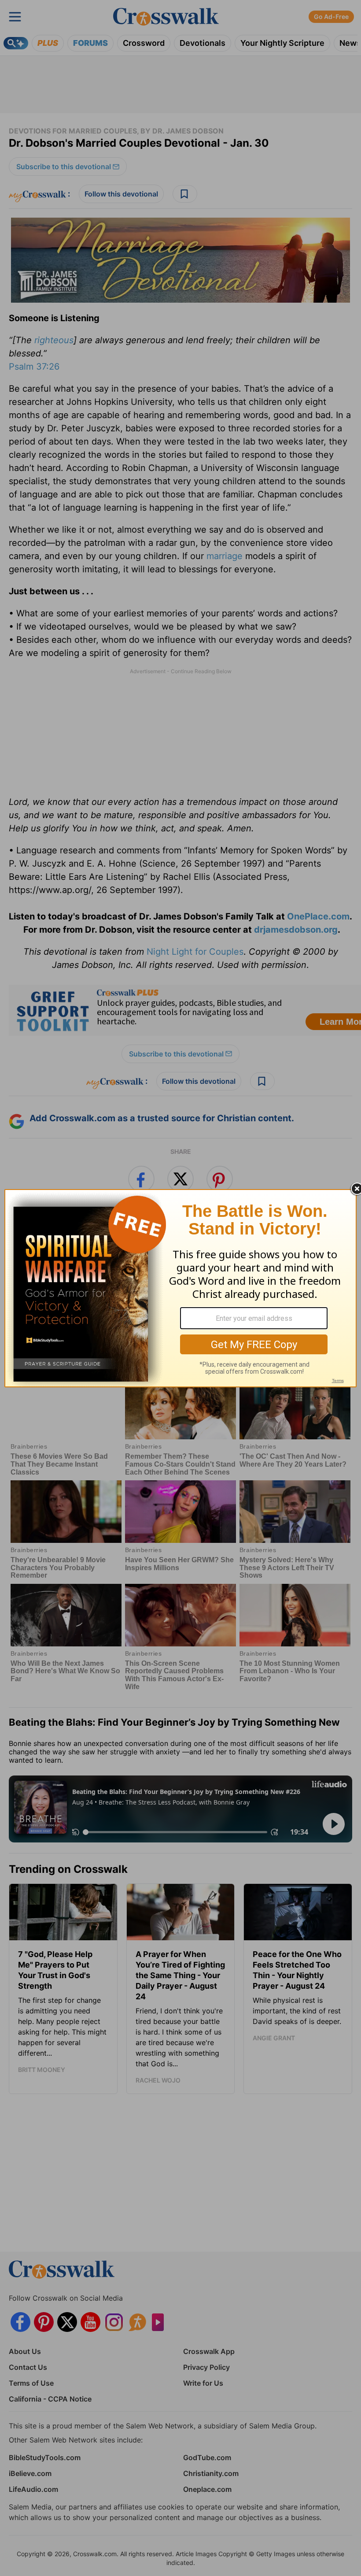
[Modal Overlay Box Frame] (180, 1288)
